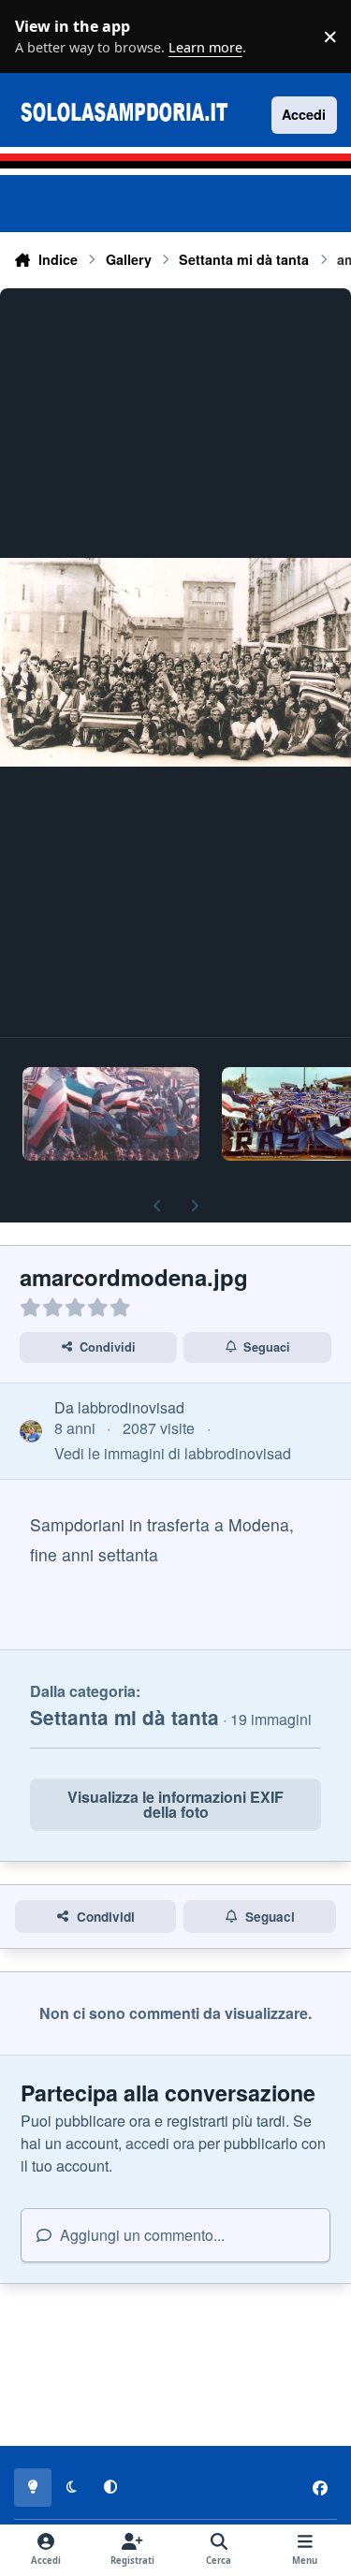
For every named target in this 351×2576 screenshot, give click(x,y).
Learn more (41, 37)
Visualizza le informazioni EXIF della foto (175, 1804)
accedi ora (160, 2143)
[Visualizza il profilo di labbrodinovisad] (31, 1431)
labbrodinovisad (131, 1407)
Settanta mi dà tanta (124, 1717)
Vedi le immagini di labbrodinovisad (173, 1453)
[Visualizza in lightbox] (175, 663)
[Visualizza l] (111, 1114)
